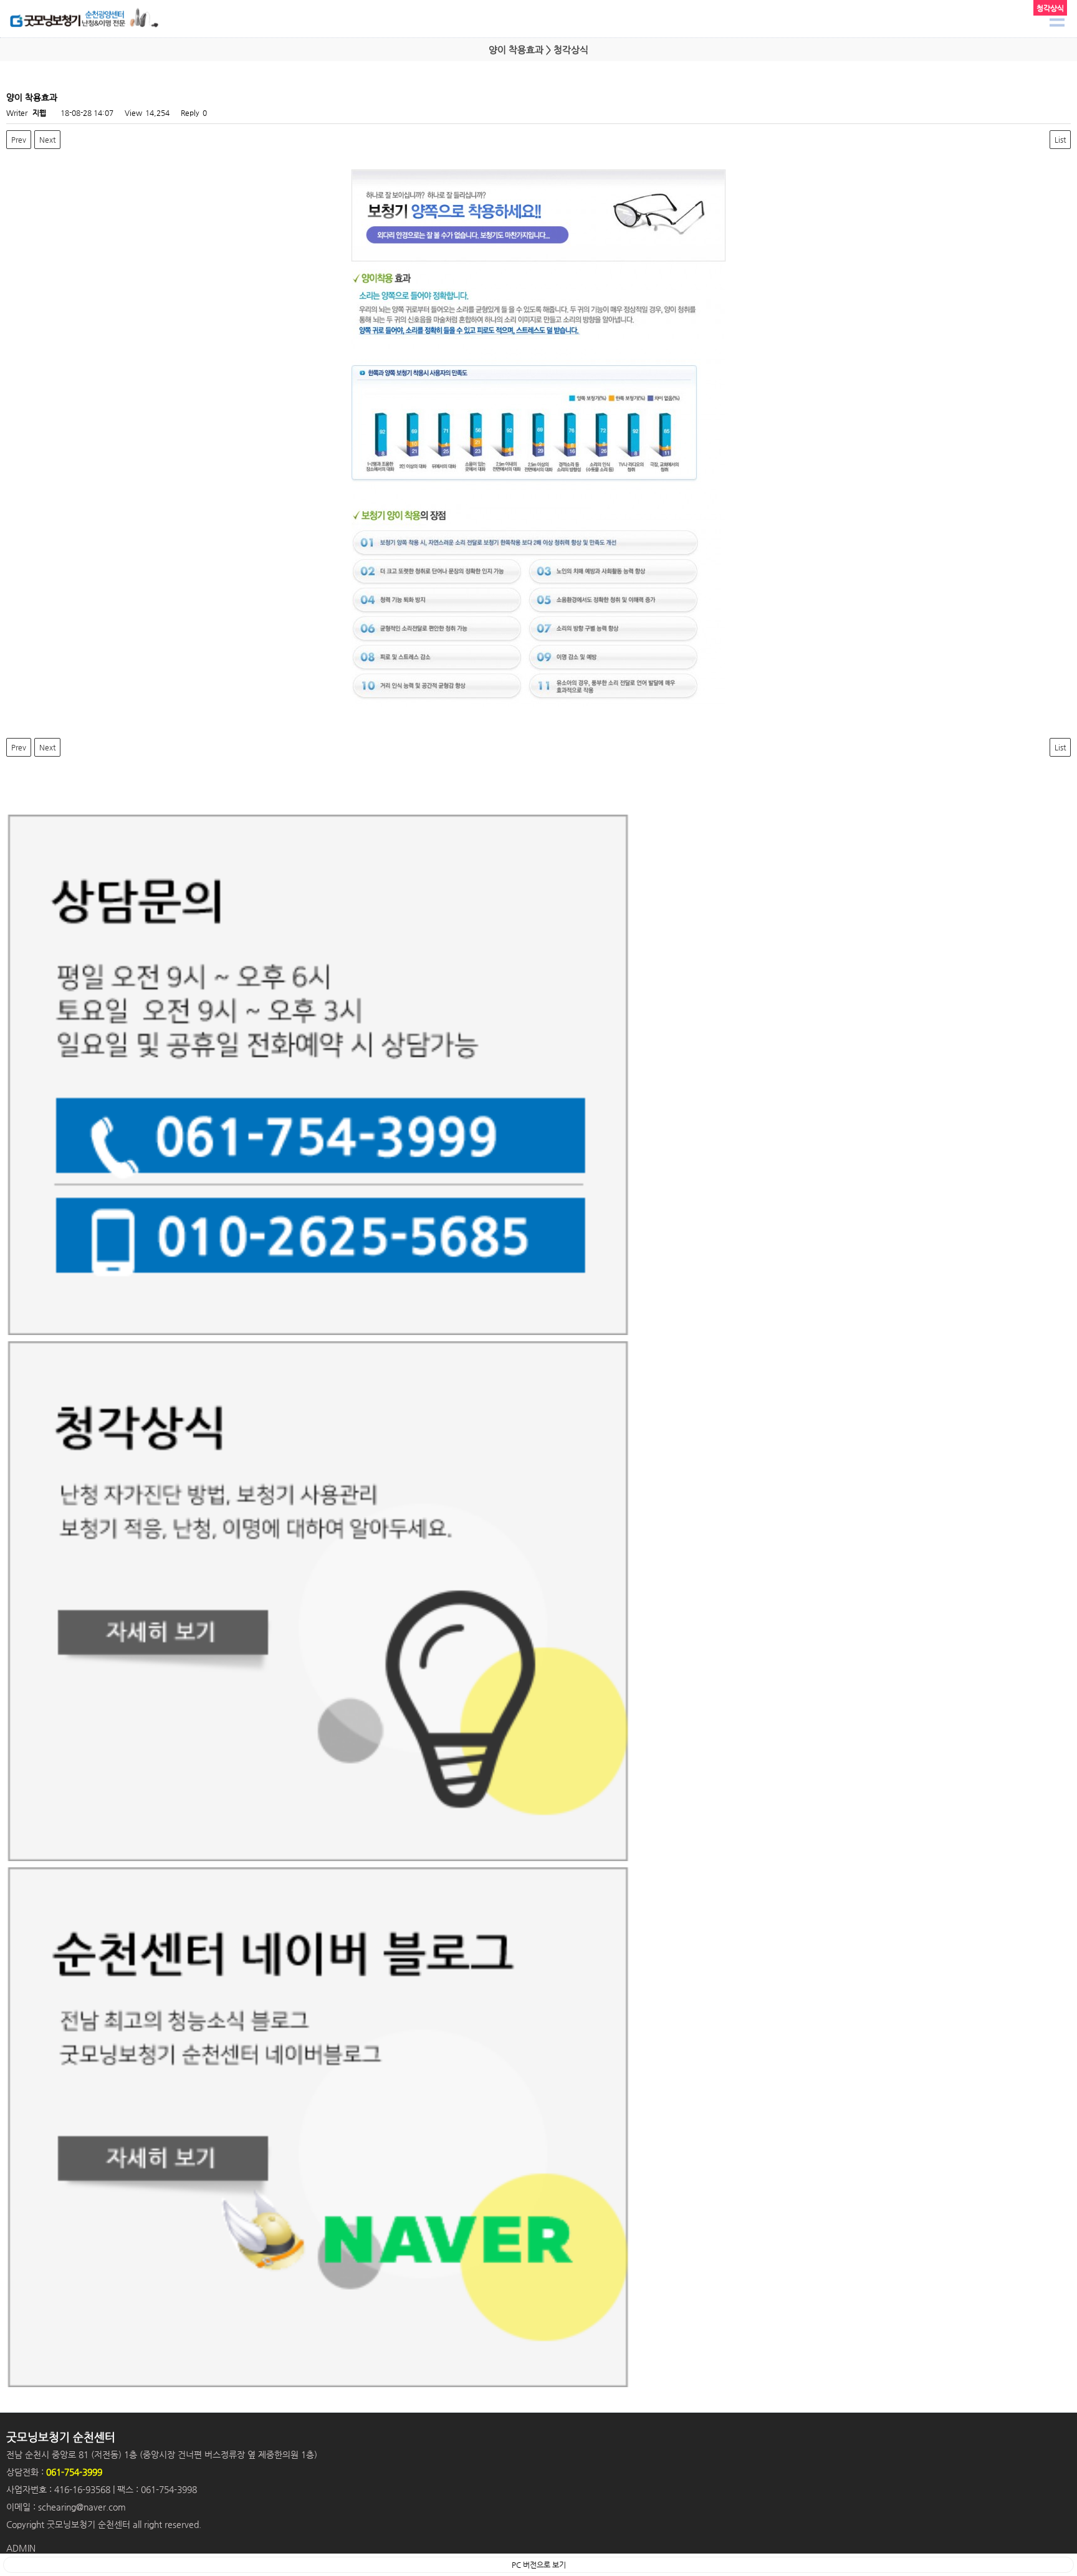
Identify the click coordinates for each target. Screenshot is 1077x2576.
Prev (19, 140)
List (1060, 140)
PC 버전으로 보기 (539, 2565)
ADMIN (21, 2548)
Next (47, 140)
